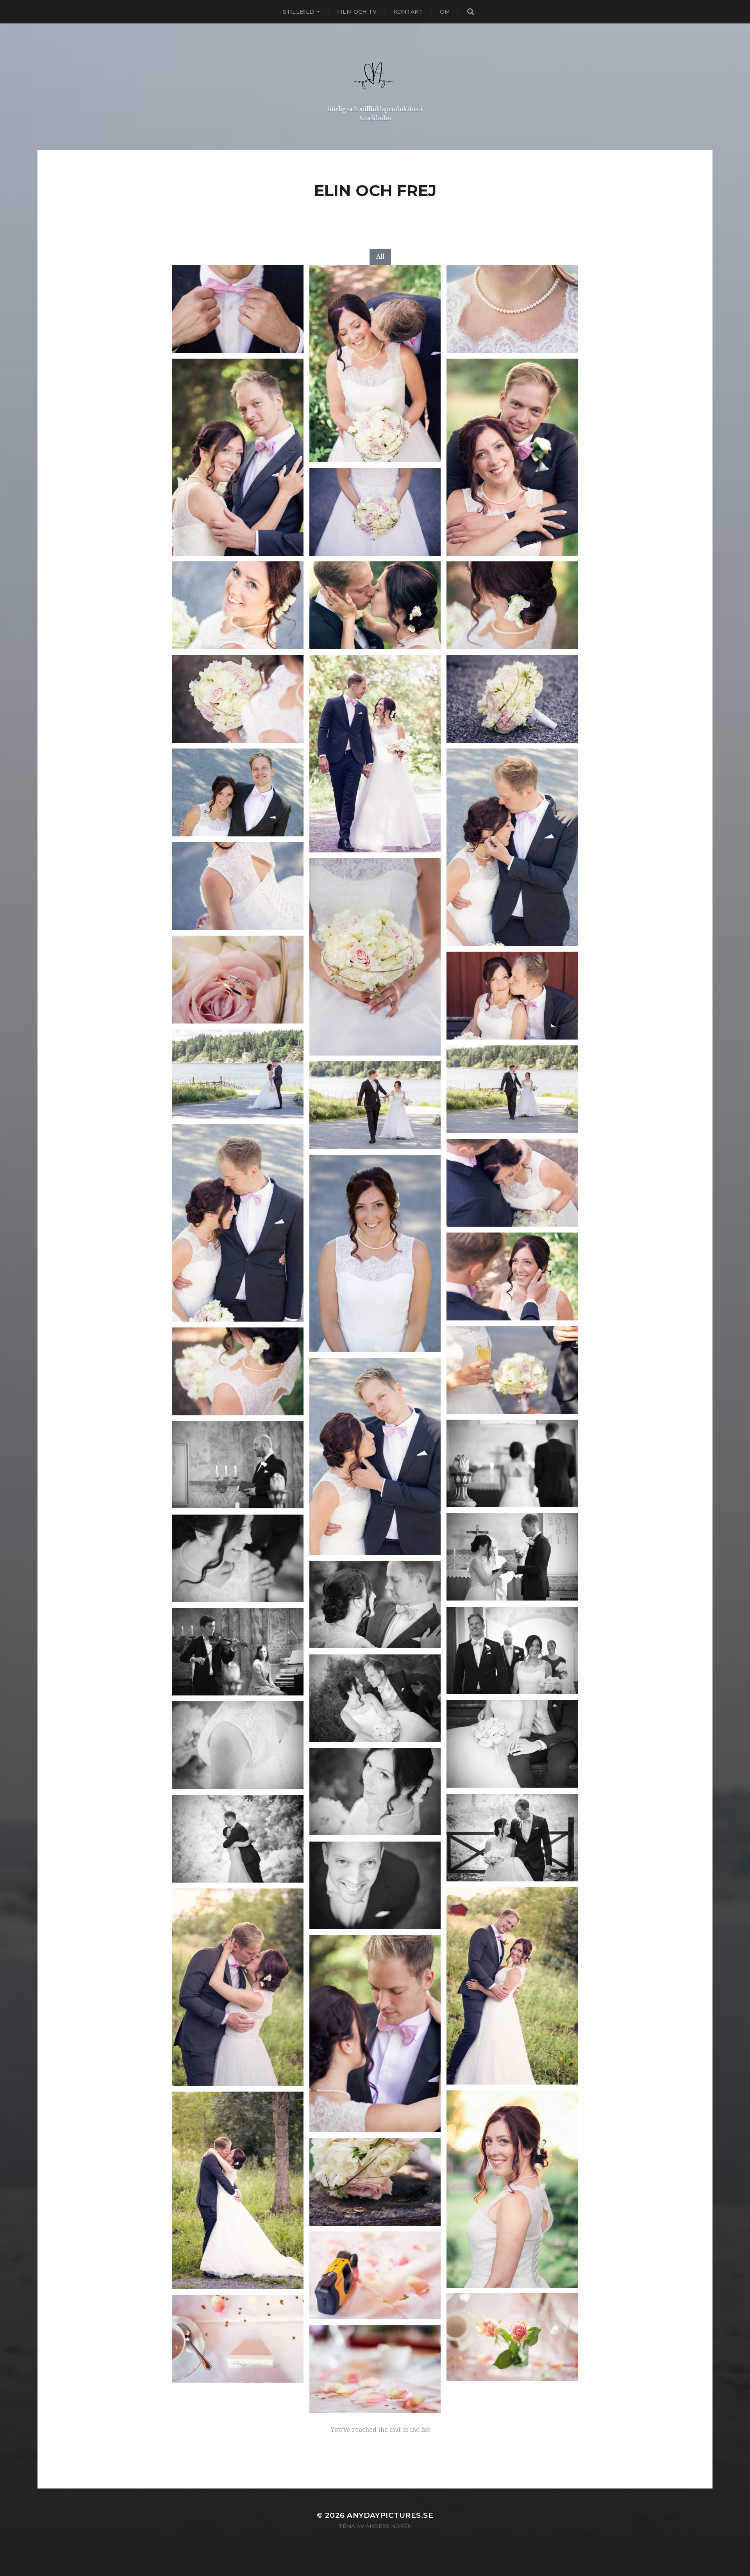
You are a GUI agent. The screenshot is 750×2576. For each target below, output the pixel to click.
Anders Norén (389, 2526)
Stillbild (298, 12)
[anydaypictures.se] (375, 73)
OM (445, 12)
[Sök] (470, 12)
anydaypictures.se (390, 2515)
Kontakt (408, 12)
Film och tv (357, 12)
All (380, 256)
